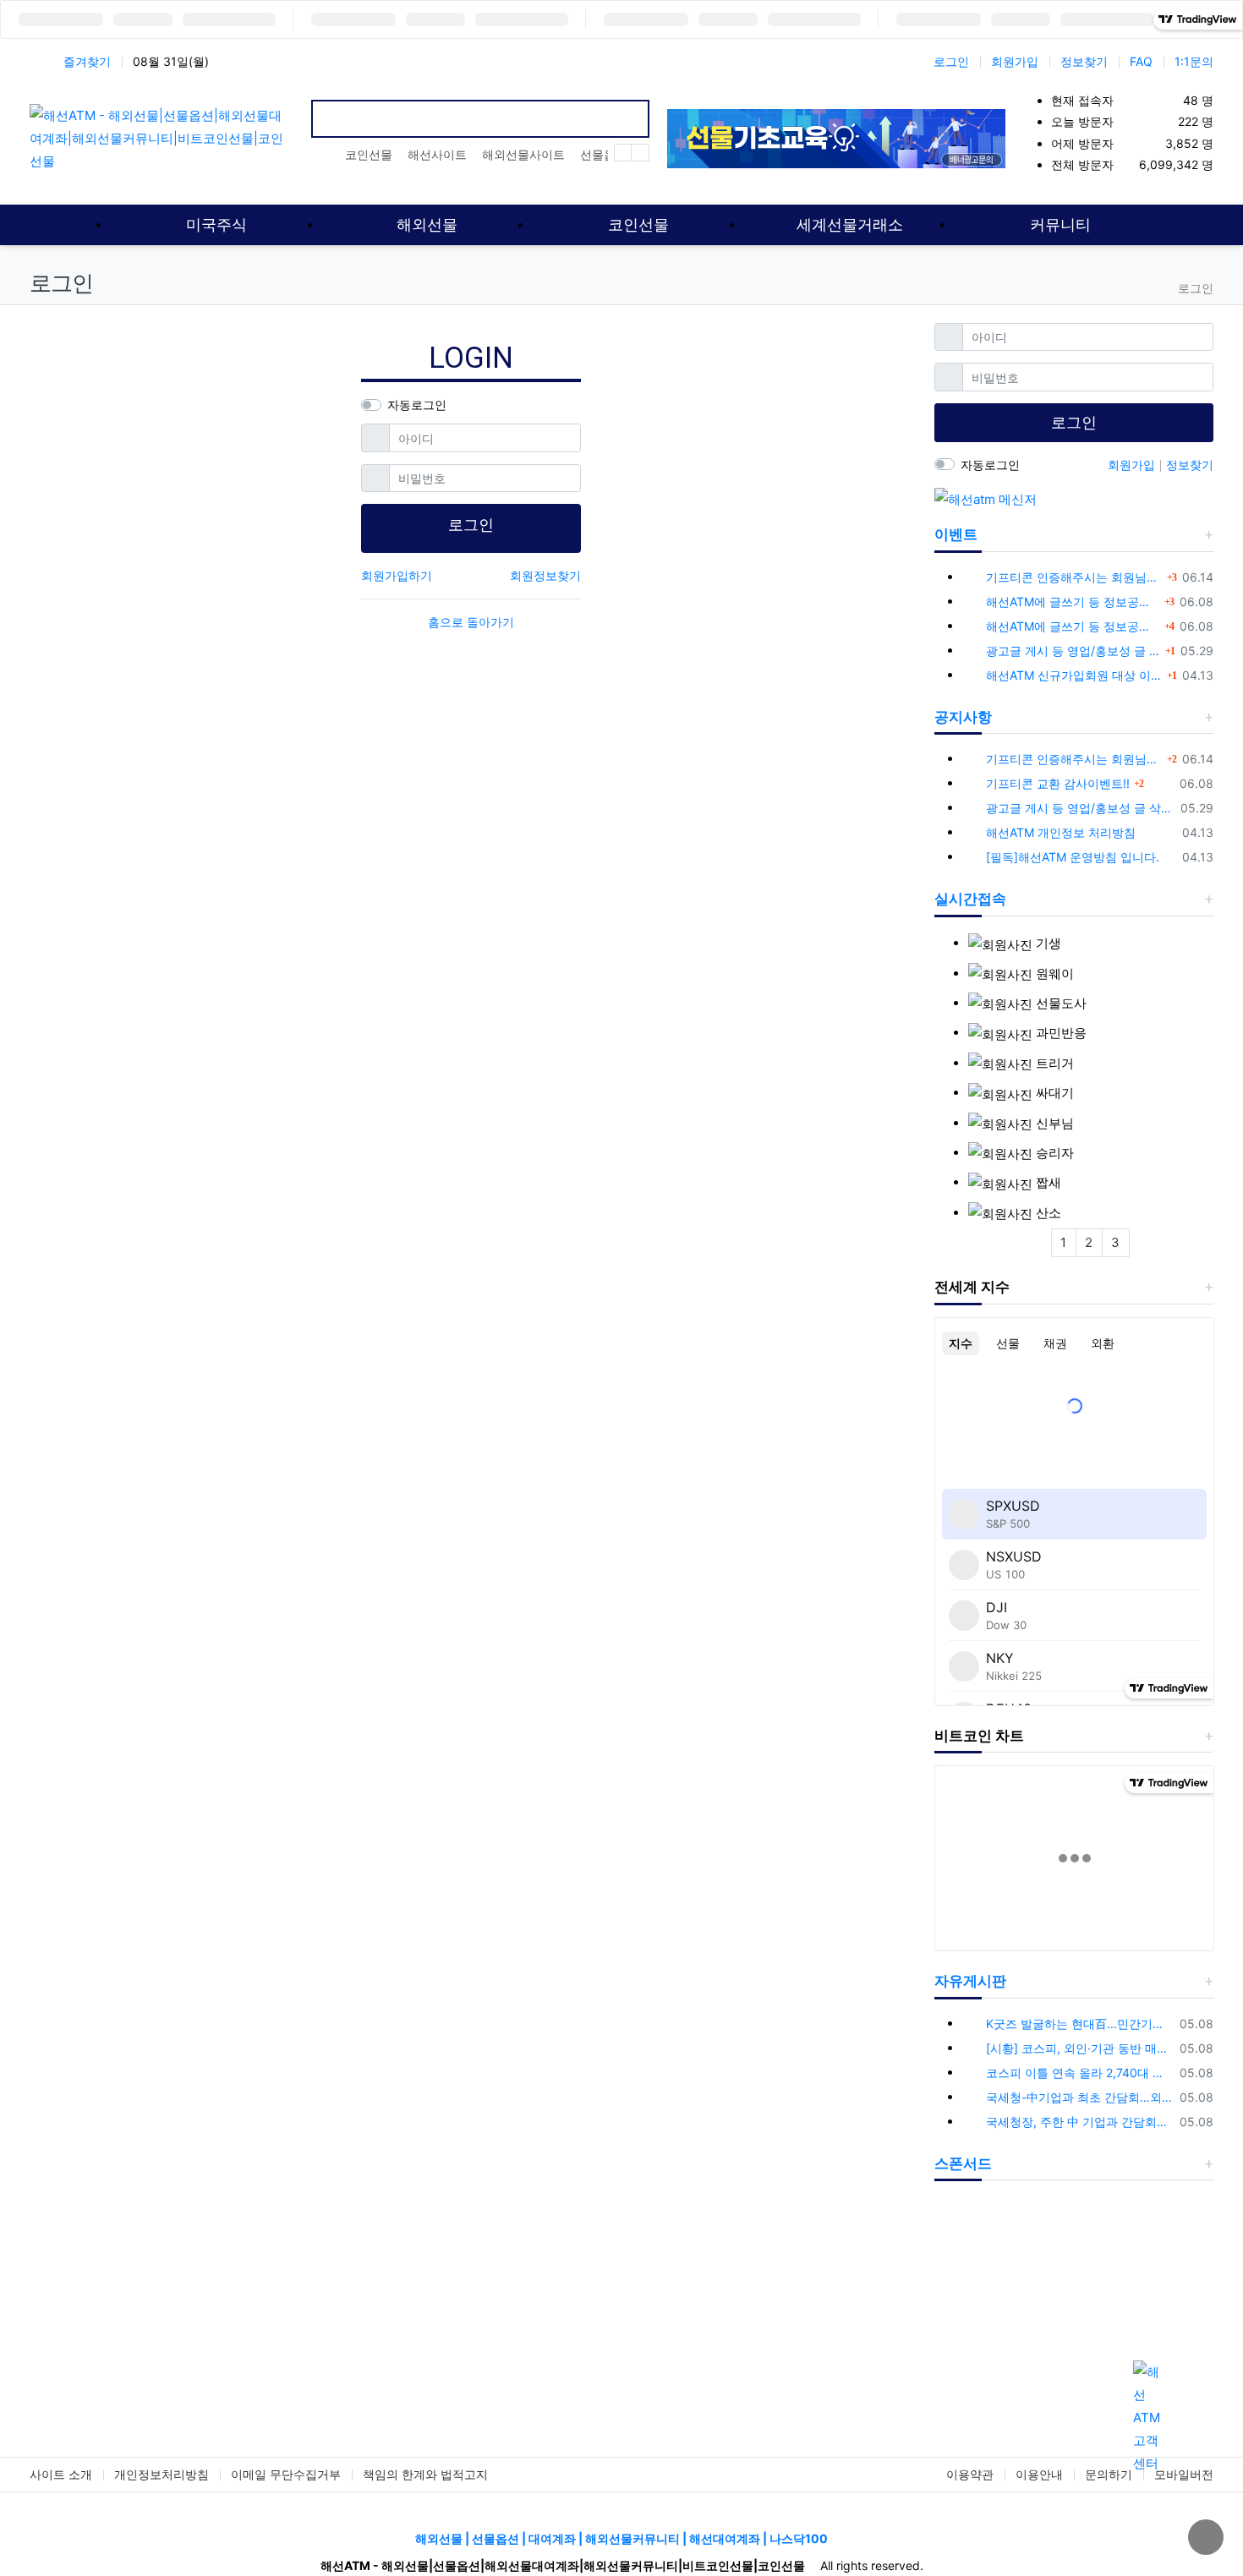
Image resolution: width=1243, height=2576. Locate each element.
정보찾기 (1084, 61)
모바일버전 (1184, 2474)
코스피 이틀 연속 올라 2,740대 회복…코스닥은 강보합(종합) (1080, 2073)
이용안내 (1039, 2474)
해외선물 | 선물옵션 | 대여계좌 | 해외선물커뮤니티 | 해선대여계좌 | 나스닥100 (621, 2538)
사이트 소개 (61, 2474)
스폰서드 (963, 2163)
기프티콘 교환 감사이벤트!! (1058, 783)
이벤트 (956, 534)
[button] (956, 2289)
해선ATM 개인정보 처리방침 (1061, 832)
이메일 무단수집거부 (286, 2474)
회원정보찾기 (545, 575)
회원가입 (1015, 61)
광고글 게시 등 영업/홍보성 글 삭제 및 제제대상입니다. (1073, 651)
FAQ (1141, 61)
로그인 (951, 61)
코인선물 (369, 154)
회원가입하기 (397, 575)
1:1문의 (1194, 61)
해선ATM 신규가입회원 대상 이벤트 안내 (1074, 675)
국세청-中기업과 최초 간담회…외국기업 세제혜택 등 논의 (1080, 2097)
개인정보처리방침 (162, 2474)
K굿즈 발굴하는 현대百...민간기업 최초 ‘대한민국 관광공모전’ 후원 (1080, 2024)
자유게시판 (970, 1981)
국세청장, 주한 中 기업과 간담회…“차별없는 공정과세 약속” (1080, 2122)
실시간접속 (970, 899)
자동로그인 (417, 405)
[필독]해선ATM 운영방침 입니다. (1073, 857)
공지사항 (963, 717)
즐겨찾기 (87, 61)
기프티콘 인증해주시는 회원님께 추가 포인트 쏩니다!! (1074, 577)
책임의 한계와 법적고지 (425, 2474)
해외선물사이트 (523, 154)
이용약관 (970, 2474)
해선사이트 (437, 154)
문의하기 (1109, 2474)
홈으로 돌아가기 (471, 622)
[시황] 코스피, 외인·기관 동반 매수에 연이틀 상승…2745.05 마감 (1080, 2048)
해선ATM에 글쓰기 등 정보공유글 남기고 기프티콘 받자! (1073, 602)
